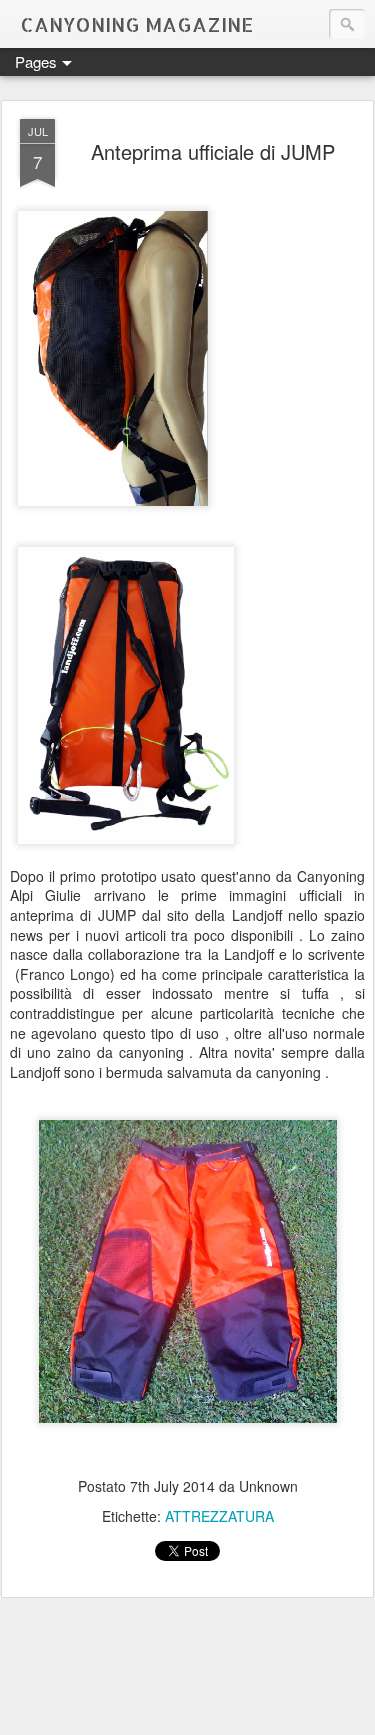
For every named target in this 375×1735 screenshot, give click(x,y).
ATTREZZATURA (219, 1516)
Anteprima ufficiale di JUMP (213, 151)
